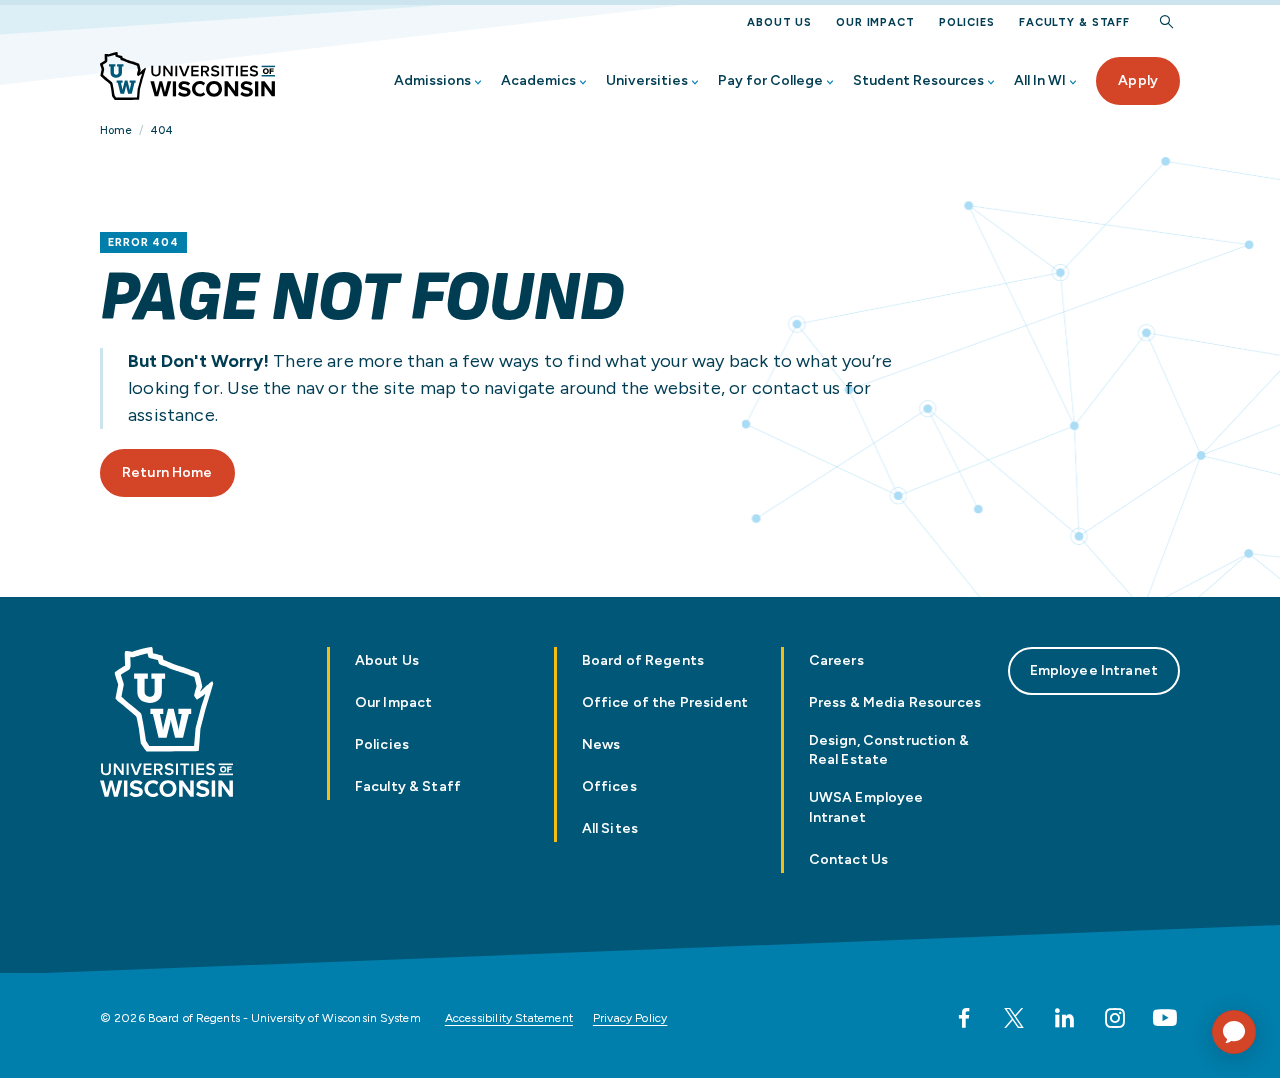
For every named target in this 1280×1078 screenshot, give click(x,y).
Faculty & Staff (1074, 22)
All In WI (1040, 80)
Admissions (432, 80)
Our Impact (875, 22)
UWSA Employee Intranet (866, 807)
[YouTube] (1165, 1018)
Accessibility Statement (509, 1018)
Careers (836, 660)
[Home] (187, 76)
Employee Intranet (1094, 670)
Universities (647, 80)
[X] (1014, 1018)
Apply (1138, 80)
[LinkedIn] (1064, 1018)
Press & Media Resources (895, 702)
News (601, 744)
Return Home (167, 472)
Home (116, 131)
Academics (538, 80)
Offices (609, 786)
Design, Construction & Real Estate (889, 750)
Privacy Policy (630, 1018)
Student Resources (918, 80)
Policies (967, 22)
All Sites (610, 828)
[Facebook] (964, 1018)
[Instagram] (1115, 1018)
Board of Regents (643, 660)
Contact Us (848, 859)
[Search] (1167, 22)
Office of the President (665, 702)
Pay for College (770, 80)
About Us (779, 22)
